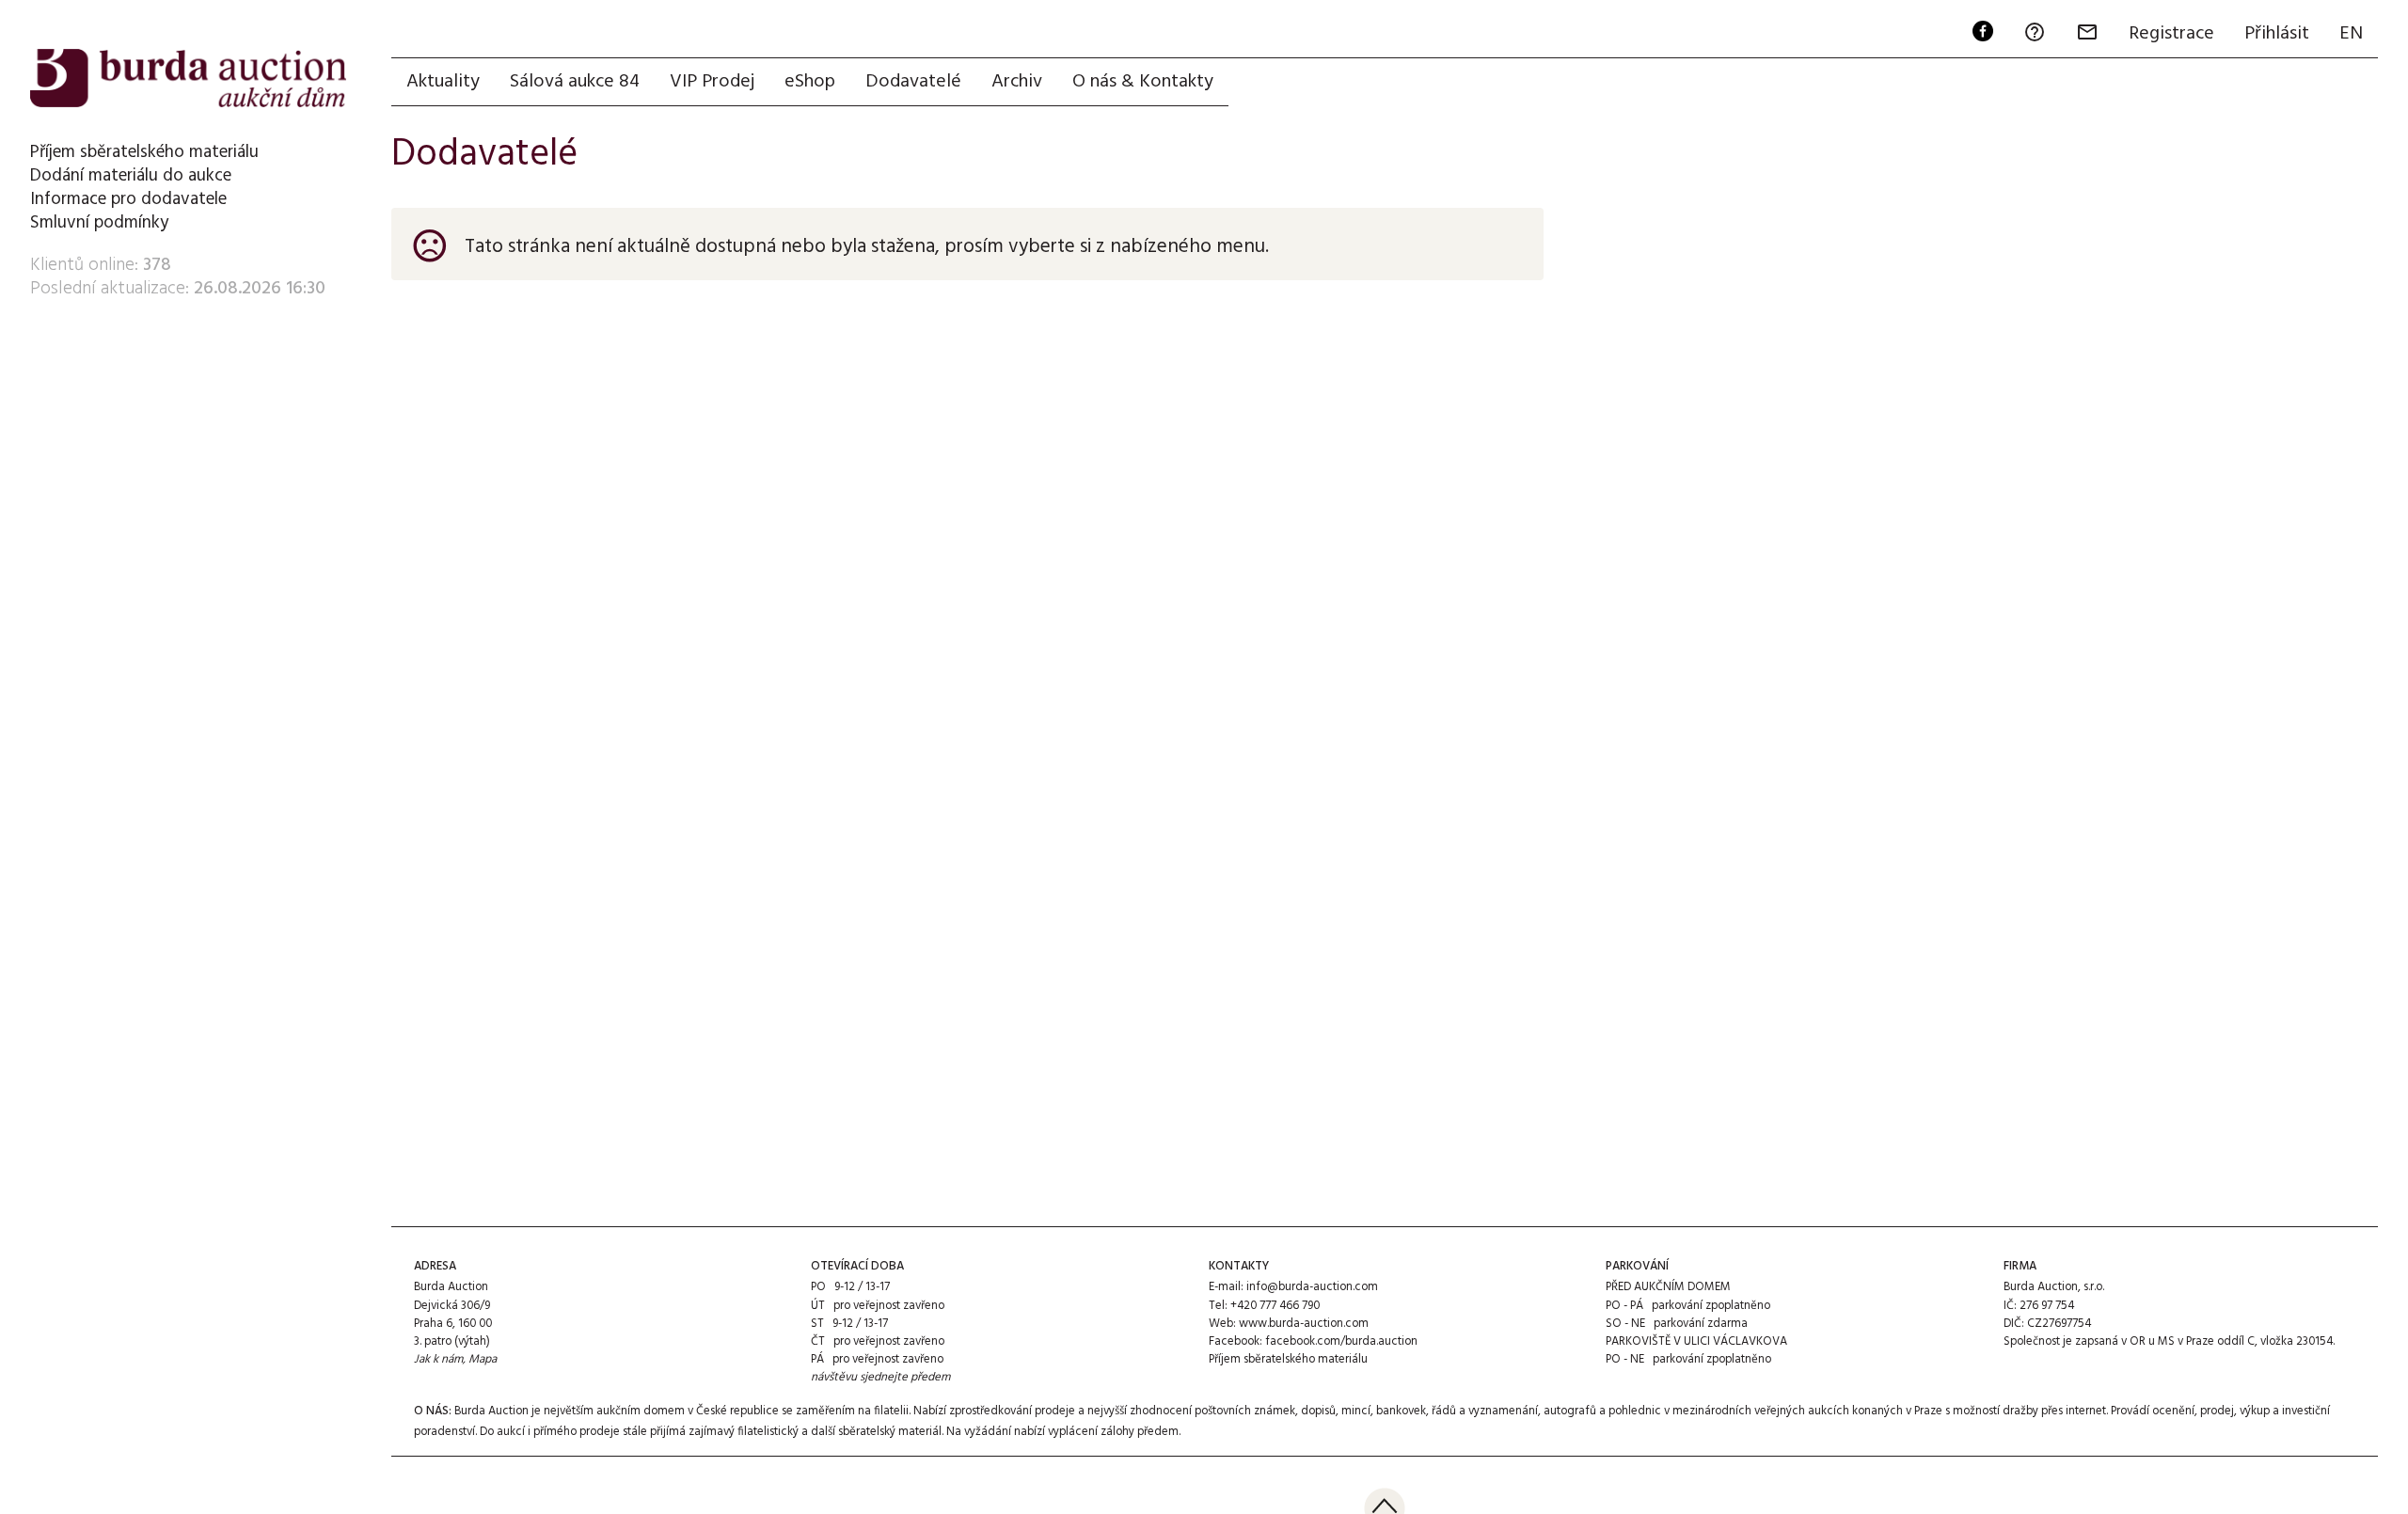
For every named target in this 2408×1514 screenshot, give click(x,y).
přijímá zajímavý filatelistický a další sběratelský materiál (796, 1432)
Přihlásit (2277, 34)
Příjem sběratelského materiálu (144, 152)
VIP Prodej (712, 82)
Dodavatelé (913, 82)
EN (2351, 34)
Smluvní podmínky (99, 223)
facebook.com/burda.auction (1341, 1341)
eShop (810, 82)
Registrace (2171, 34)
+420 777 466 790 (1275, 1306)
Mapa (483, 1359)
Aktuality (443, 82)
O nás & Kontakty (1143, 82)
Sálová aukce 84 (575, 82)
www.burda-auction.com (1304, 1324)
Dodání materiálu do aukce (131, 176)
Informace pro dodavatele (128, 199)
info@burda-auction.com (1312, 1287)
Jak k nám (438, 1359)
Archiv (1017, 82)
